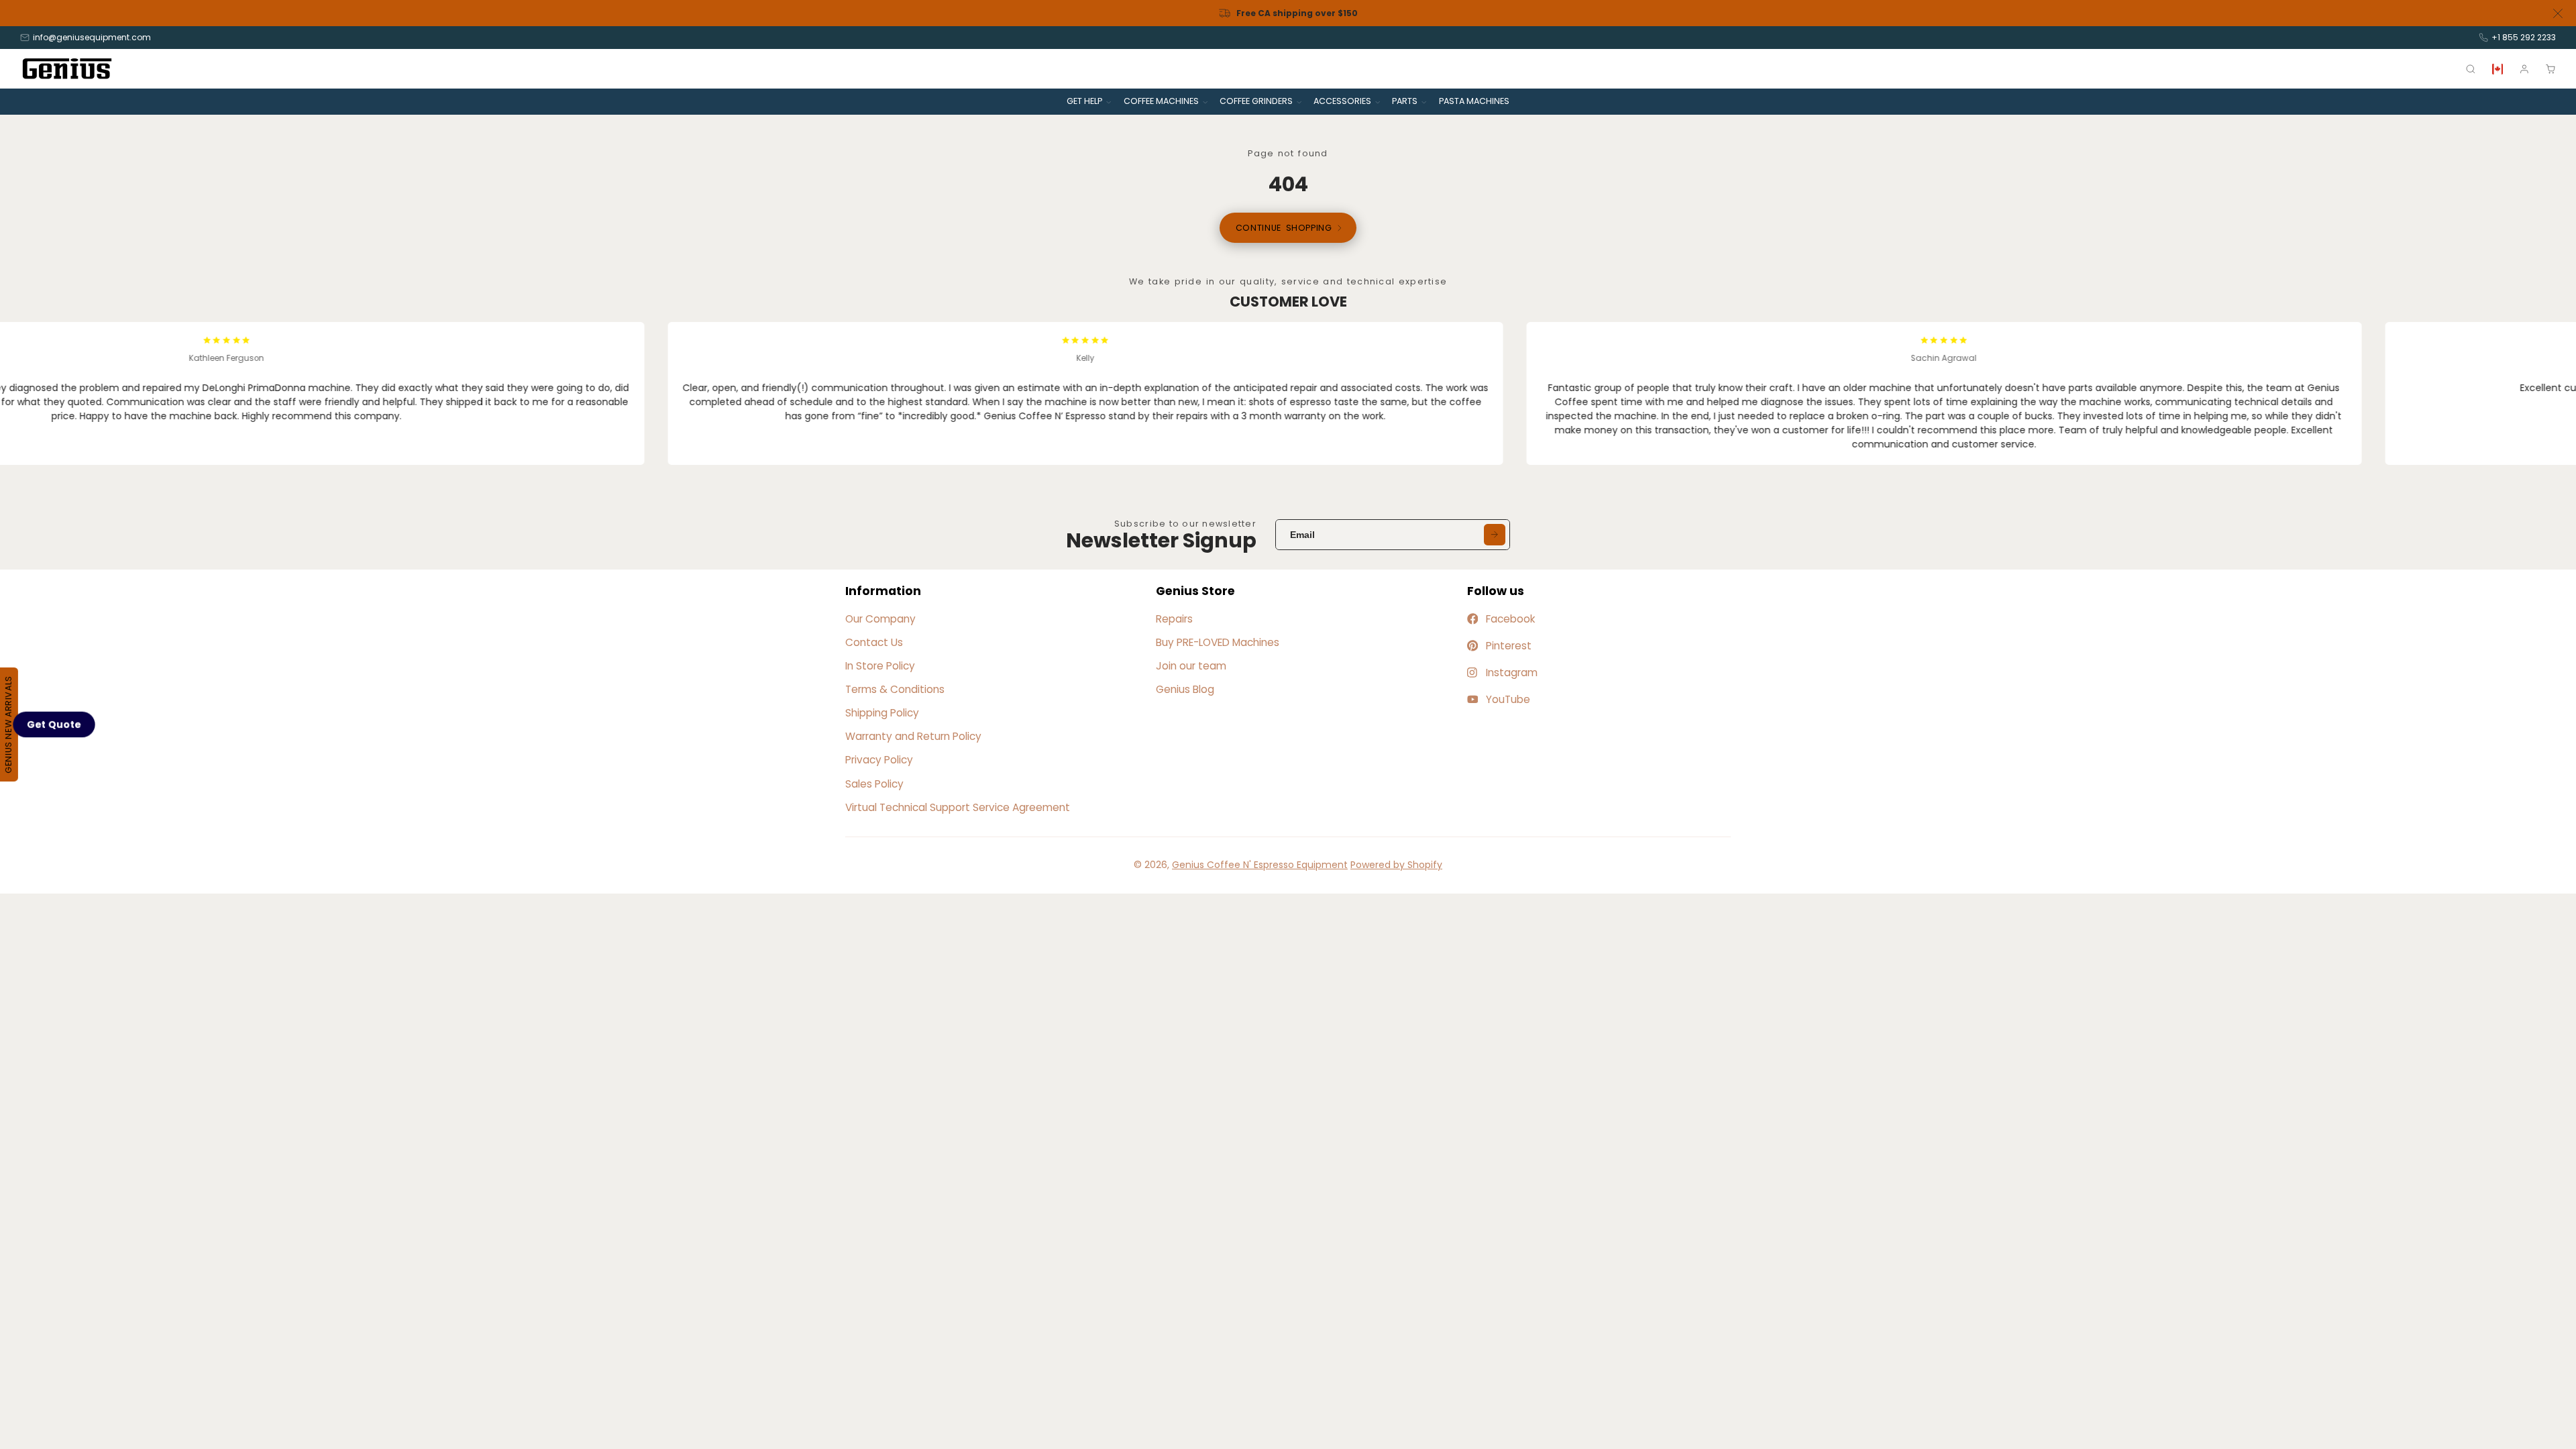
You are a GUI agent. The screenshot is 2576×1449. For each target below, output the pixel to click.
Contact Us (874, 642)
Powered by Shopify (1396, 865)
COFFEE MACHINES (1161, 101)
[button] (54, 724)
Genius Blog (1185, 689)
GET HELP (1084, 101)
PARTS (1405, 101)
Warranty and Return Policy (913, 736)
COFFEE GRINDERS (1256, 101)
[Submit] (1495, 535)
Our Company (880, 619)
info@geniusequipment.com (92, 37)
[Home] (67, 69)
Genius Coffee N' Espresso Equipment (1260, 865)
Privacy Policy (879, 760)
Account (2524, 69)
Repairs (1174, 619)
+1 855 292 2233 (2524, 37)
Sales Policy (874, 784)
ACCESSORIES (1342, 101)
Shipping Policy (882, 713)
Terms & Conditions (895, 689)
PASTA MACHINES (1474, 101)
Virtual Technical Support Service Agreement (958, 807)
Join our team (1191, 666)
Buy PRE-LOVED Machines (1218, 642)
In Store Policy (880, 666)
